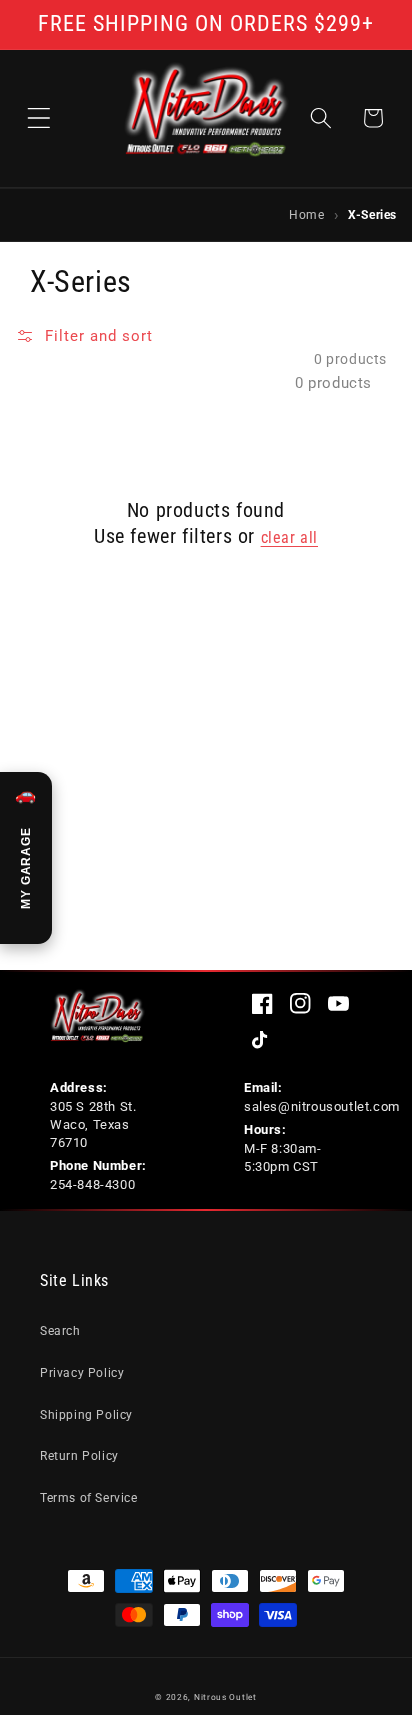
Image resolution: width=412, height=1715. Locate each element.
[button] (39, 118)
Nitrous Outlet (225, 1697)
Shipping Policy (86, 1415)
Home (306, 214)
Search (60, 1331)
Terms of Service (89, 1498)
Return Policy (79, 1456)
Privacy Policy (82, 1373)
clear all (289, 537)
